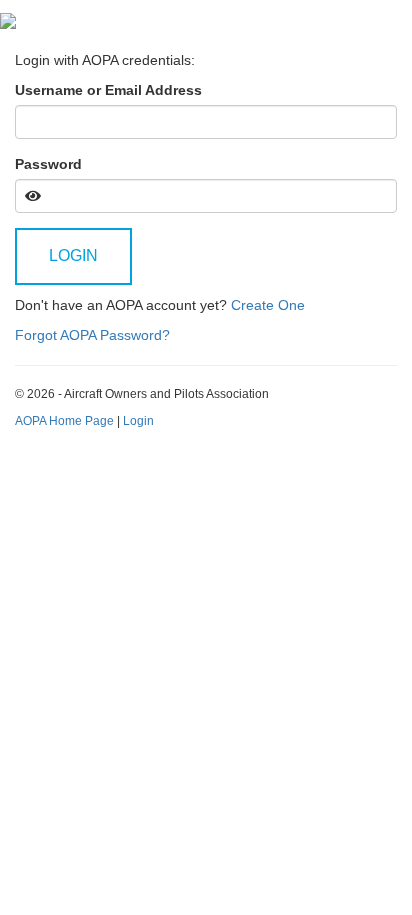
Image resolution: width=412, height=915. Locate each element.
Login (73, 255)
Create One (268, 305)
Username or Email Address (108, 90)
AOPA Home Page (64, 420)
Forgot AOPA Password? (92, 335)
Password (48, 164)
